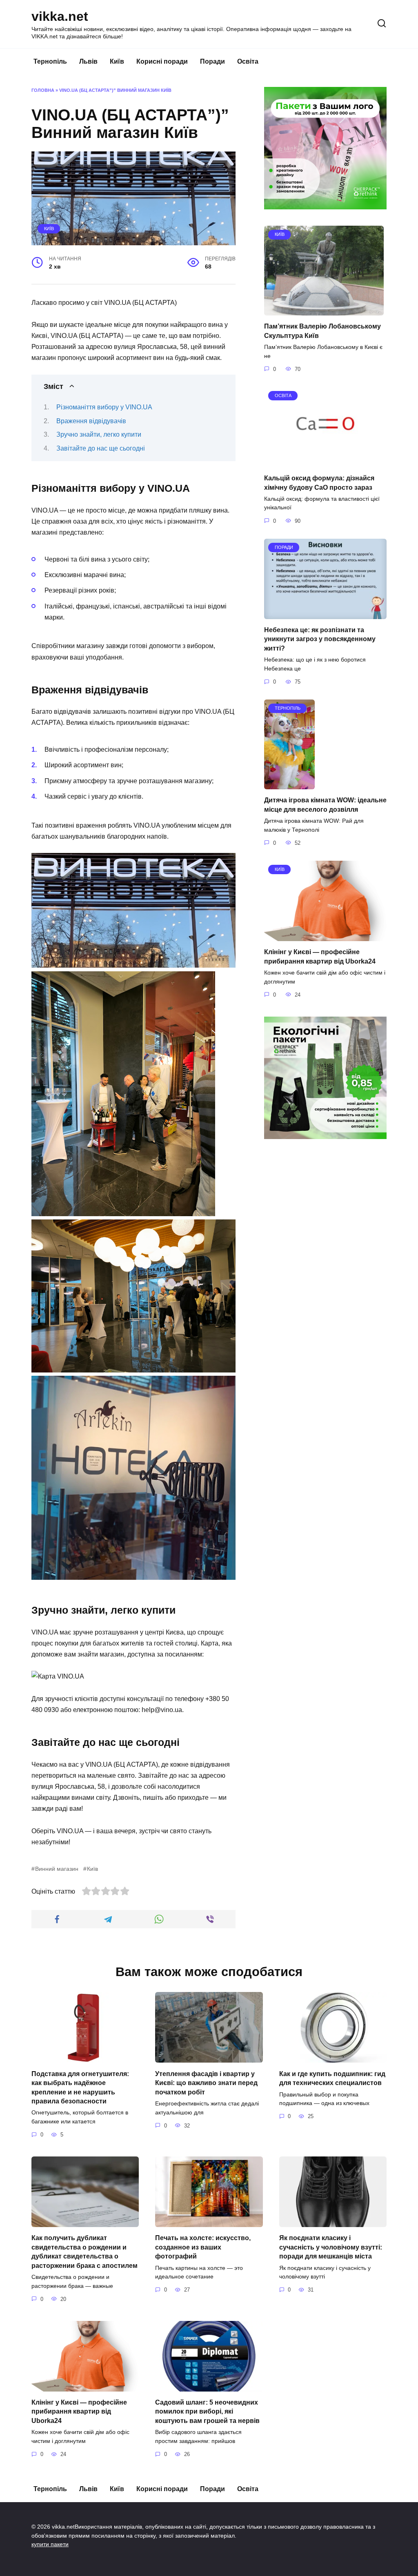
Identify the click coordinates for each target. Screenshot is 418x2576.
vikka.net (60, 16)
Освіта (248, 61)
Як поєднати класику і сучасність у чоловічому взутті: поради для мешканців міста (331, 2247)
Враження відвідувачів (91, 421)
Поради (212, 61)
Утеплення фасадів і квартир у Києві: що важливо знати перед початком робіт (206, 2083)
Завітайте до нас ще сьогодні (101, 448)
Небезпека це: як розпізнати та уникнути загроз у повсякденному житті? (320, 639)
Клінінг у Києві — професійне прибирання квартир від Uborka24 (79, 2412)
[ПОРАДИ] (325, 614)
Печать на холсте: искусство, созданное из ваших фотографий (203, 2247)
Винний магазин (57, 1869)
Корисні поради (162, 61)
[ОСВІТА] (325, 462)
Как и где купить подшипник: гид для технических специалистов (332, 2078)
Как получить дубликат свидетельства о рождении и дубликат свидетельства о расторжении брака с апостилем (84, 2252)
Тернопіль (50, 61)
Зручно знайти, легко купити (99, 434)
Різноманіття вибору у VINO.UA (104, 407)
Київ (117, 61)
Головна (43, 90)
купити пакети (50, 2544)
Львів (88, 61)
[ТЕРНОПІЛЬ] (289, 784)
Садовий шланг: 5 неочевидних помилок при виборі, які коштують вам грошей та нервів (207, 2412)
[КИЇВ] (324, 310)
